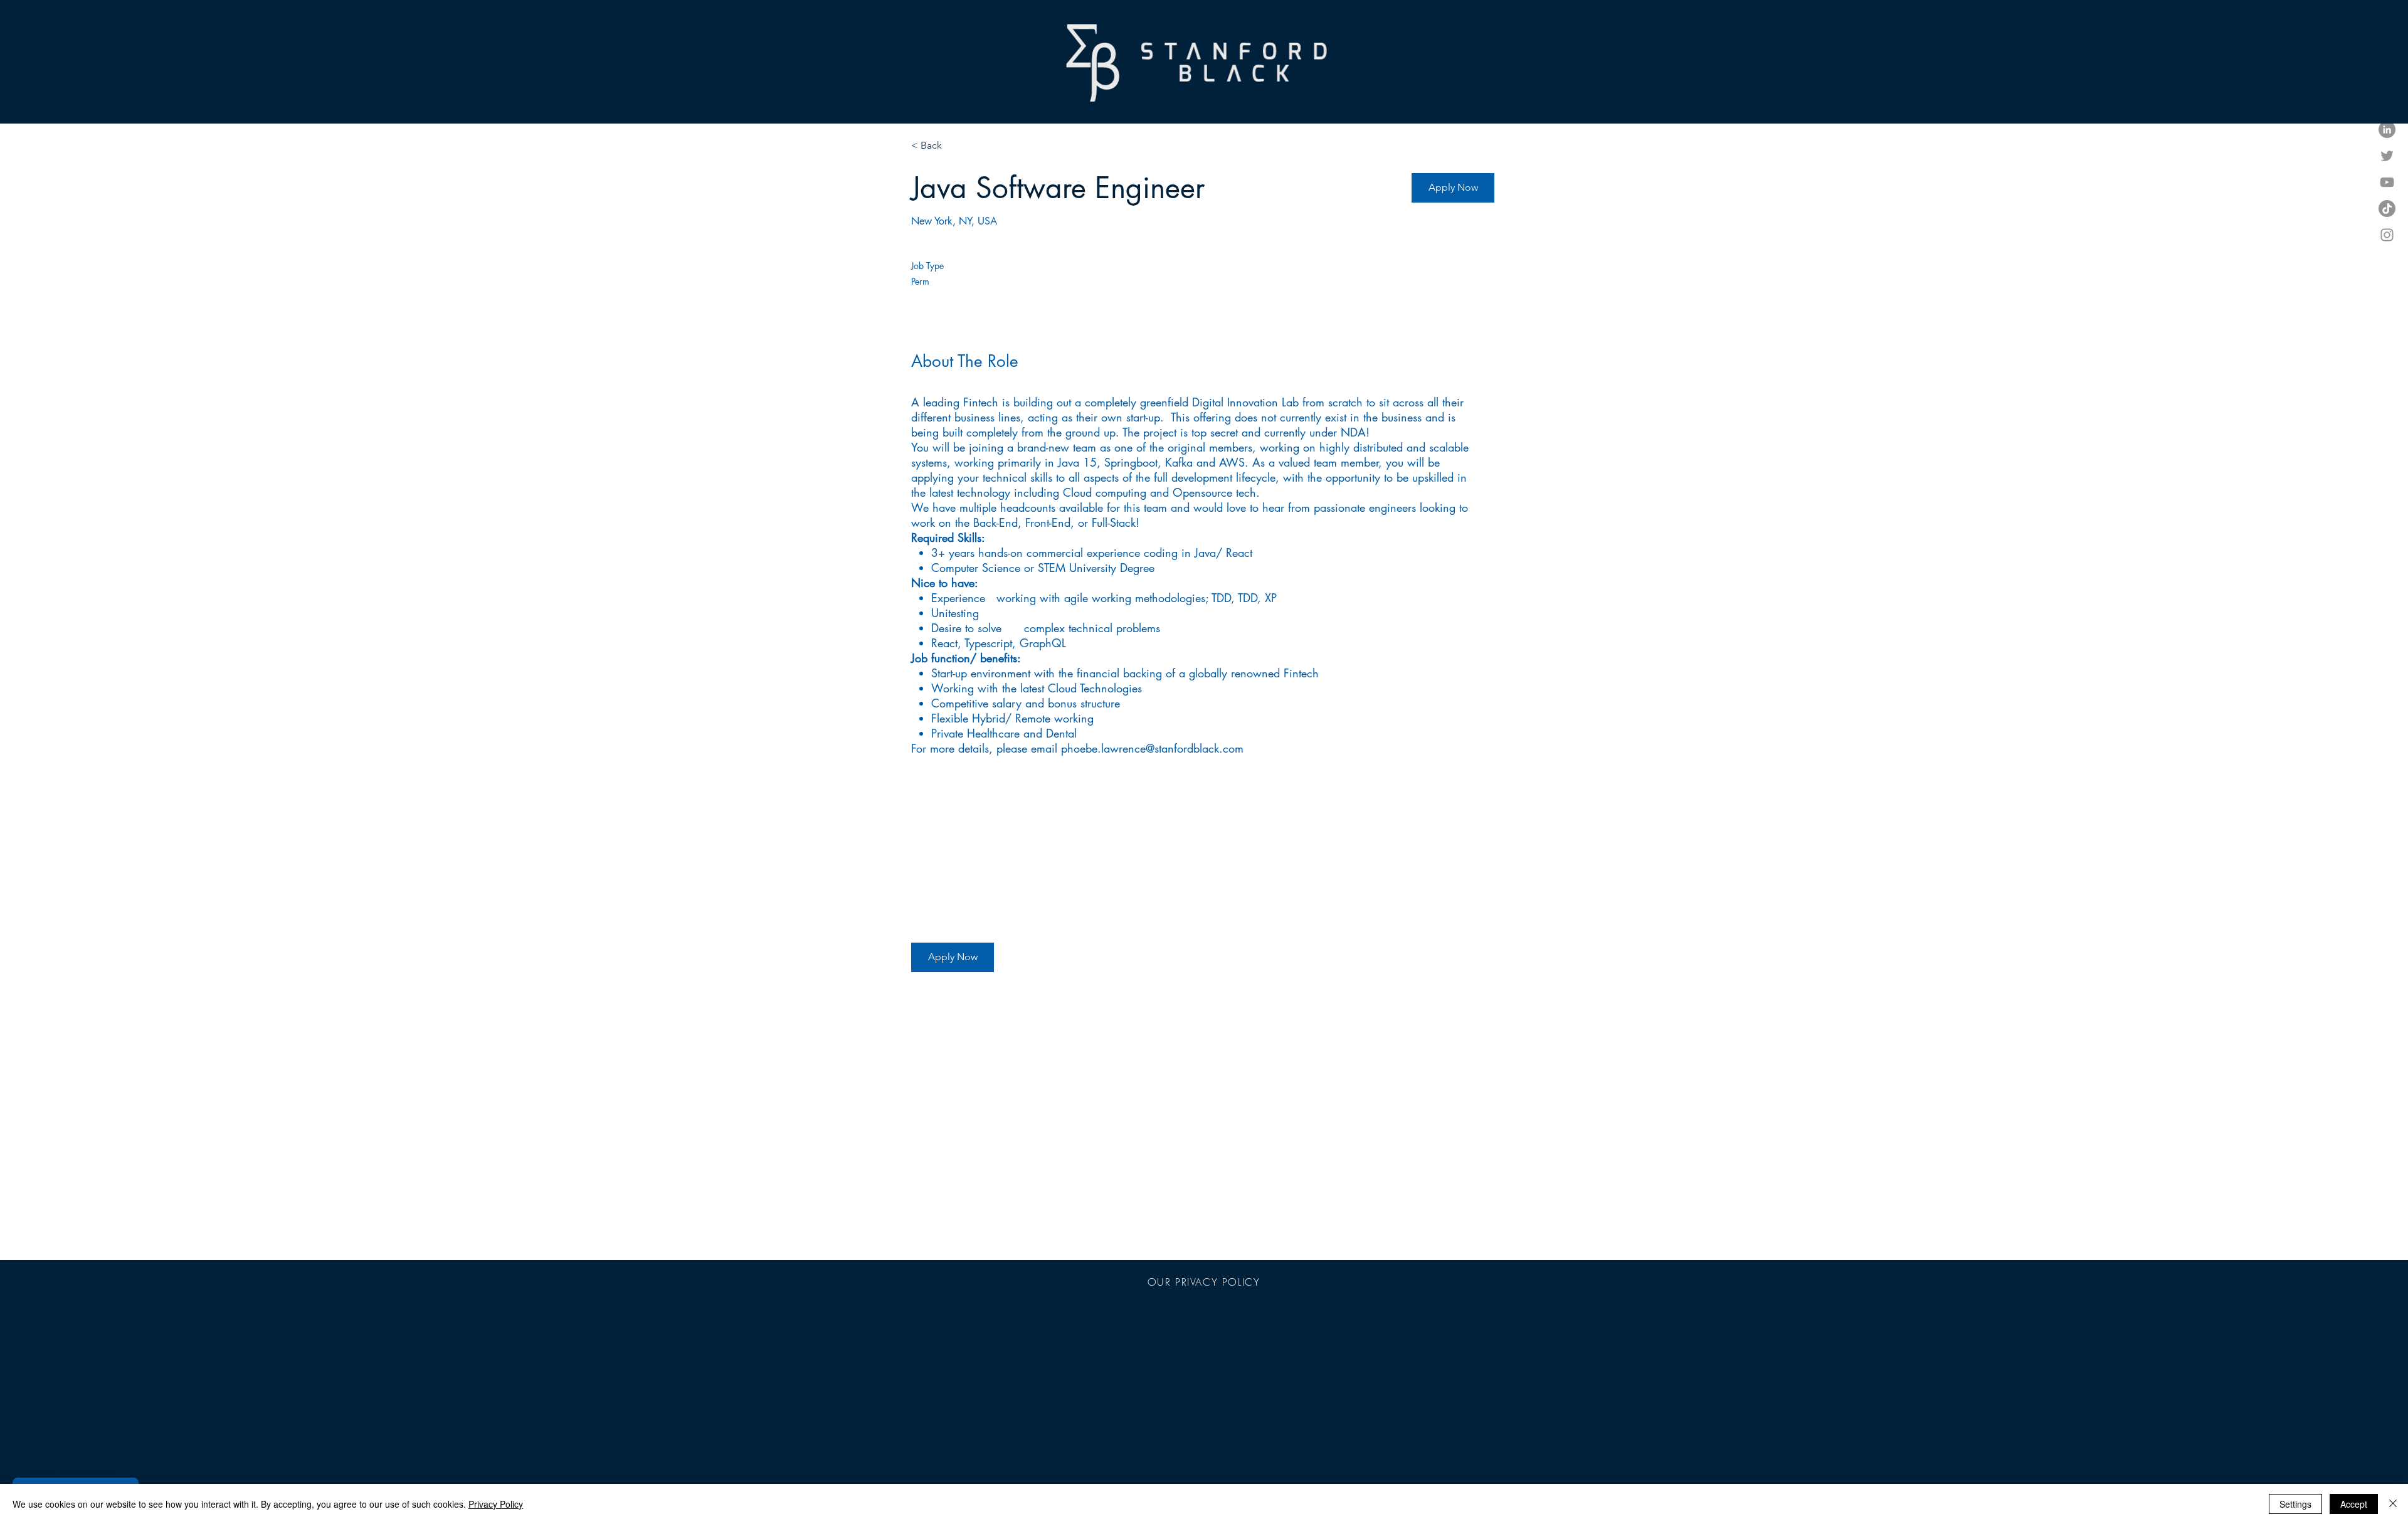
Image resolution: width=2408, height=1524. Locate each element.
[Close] (2393, 1504)
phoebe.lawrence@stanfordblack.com (1152, 748)
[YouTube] (2387, 182)
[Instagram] (2387, 235)
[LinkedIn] (2387, 130)
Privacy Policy (496, 1504)
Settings (2295, 1504)
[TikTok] (2387, 209)
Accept (2354, 1504)
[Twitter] (2387, 156)
